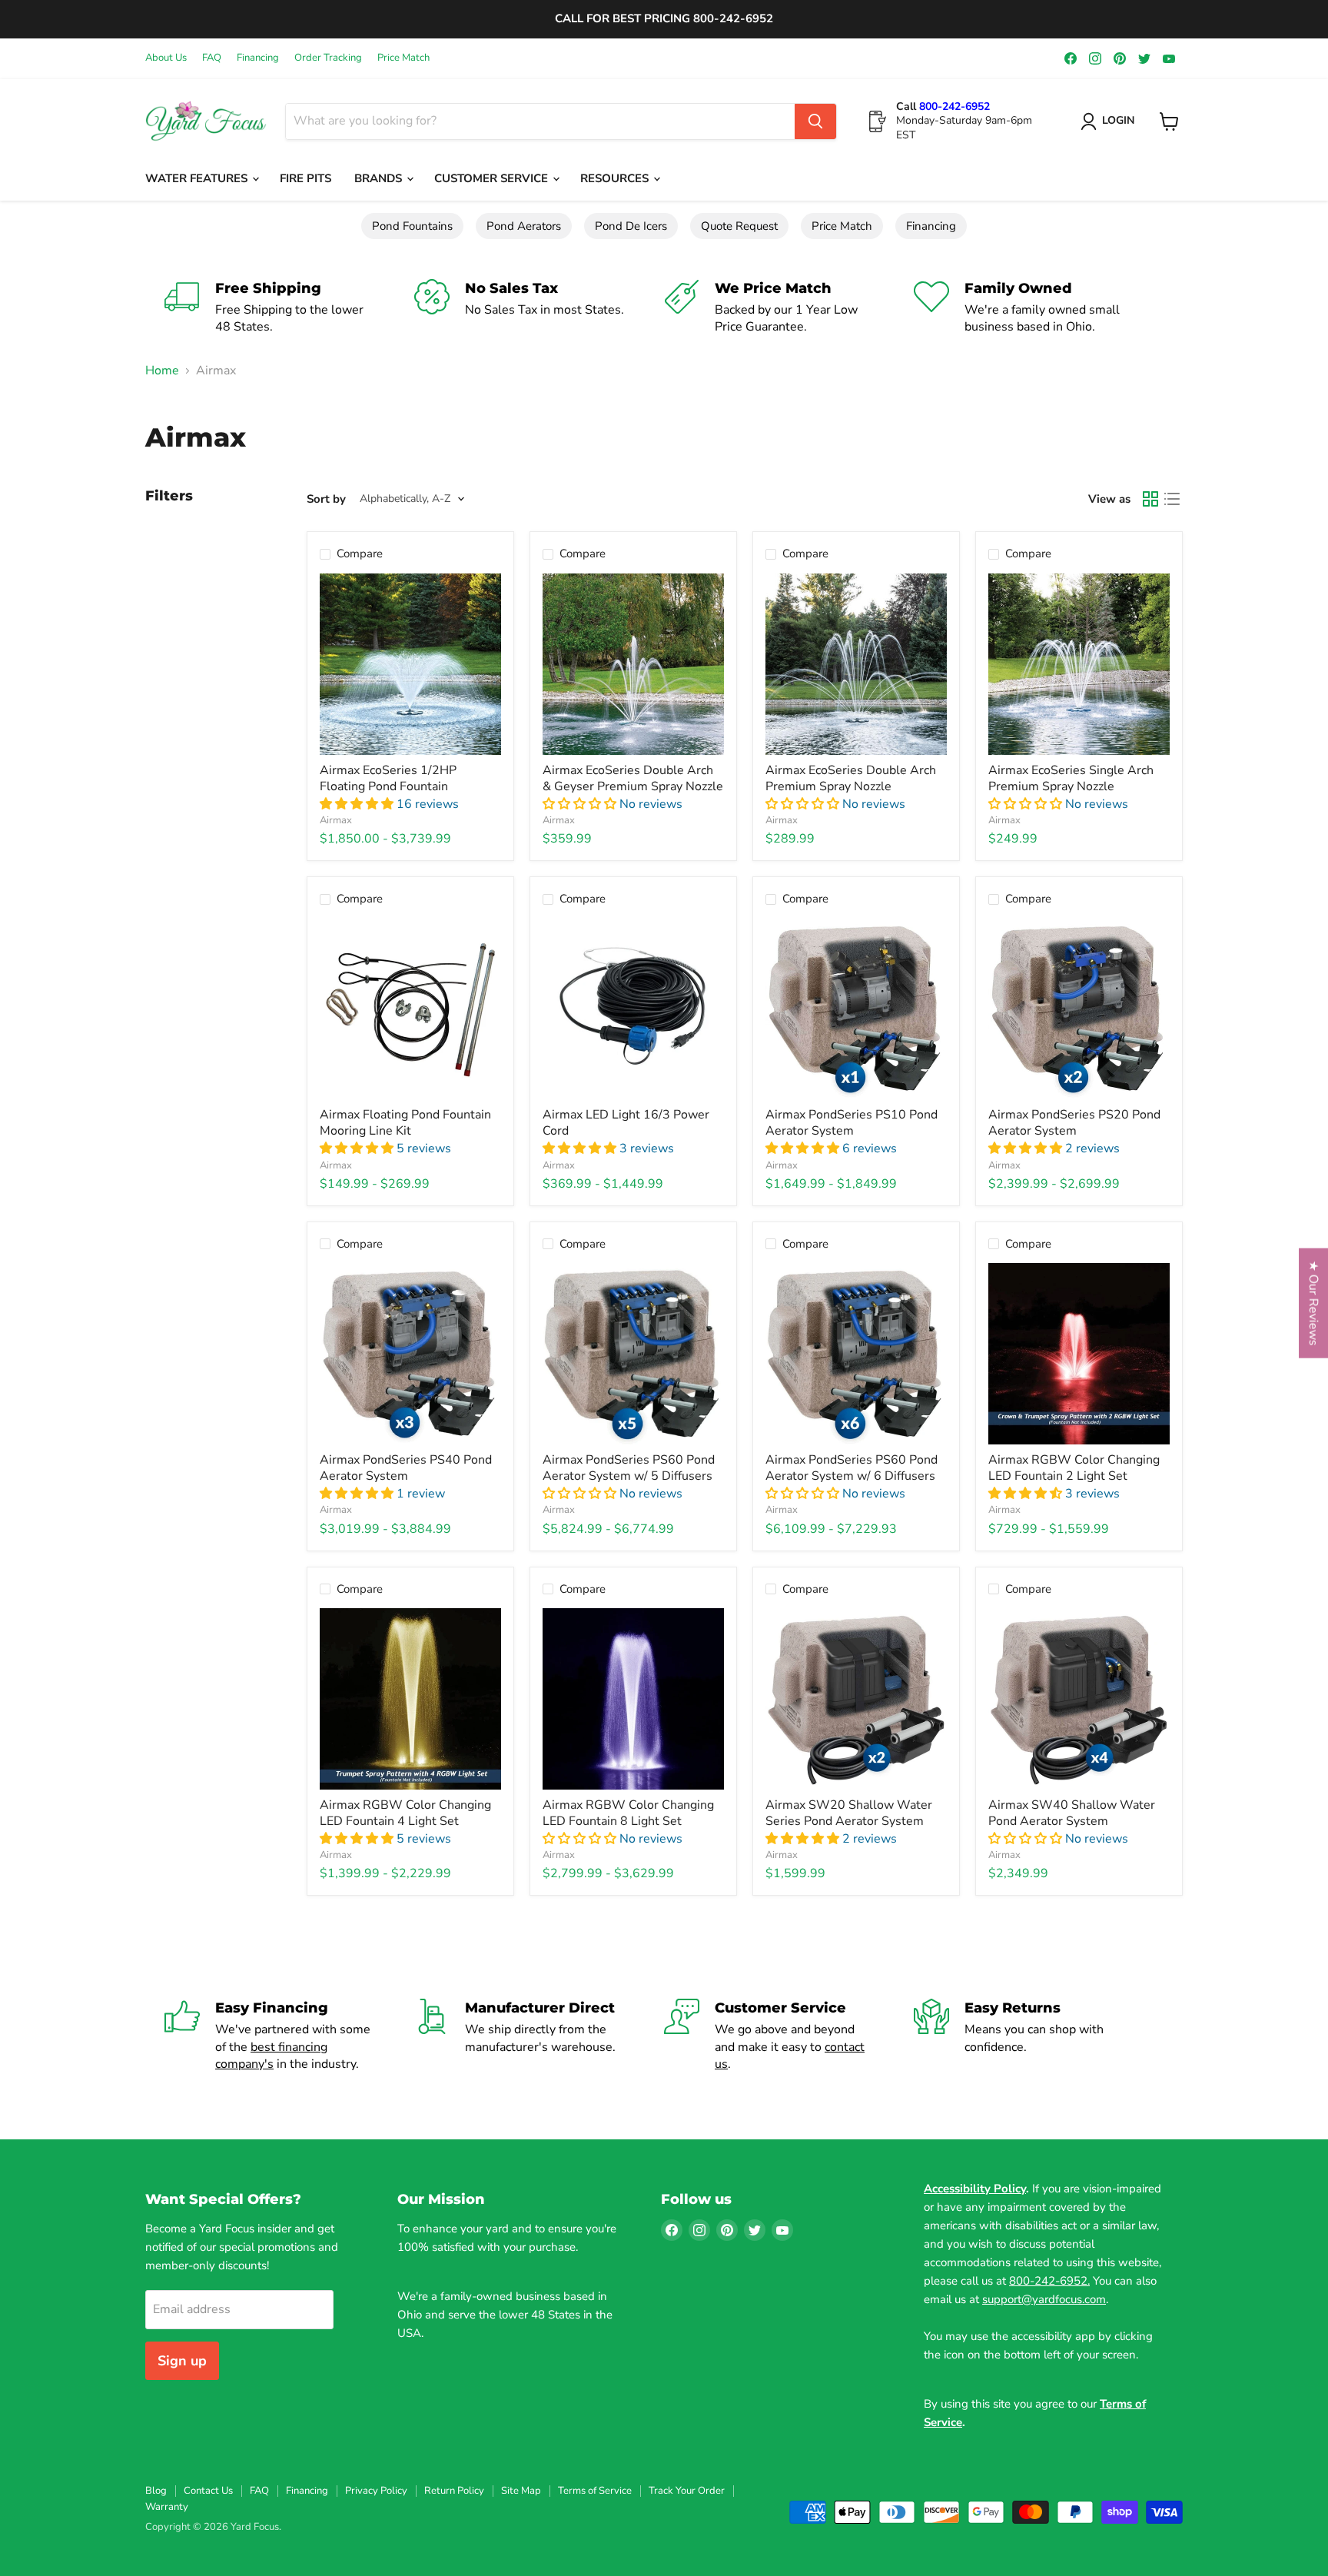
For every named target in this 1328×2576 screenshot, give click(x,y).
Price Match (403, 58)
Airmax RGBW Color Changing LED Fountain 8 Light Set (628, 1813)
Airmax (336, 820)
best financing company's (271, 2056)
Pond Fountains (412, 226)
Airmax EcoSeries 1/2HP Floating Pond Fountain (388, 778)
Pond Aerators (524, 226)
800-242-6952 (954, 106)
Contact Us (208, 2491)
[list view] (1172, 499)
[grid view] (1150, 499)
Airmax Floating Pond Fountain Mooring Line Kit (405, 1123)
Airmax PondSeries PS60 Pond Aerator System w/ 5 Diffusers (629, 1468)
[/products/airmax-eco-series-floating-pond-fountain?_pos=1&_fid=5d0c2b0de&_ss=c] (410, 664)
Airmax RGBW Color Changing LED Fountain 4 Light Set (405, 1813)
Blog (156, 2491)
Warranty (167, 2507)
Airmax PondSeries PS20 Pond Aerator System (1074, 1123)
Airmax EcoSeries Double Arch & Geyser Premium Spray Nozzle (633, 778)
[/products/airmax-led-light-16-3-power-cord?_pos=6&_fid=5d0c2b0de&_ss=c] (633, 1009)
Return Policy (454, 2491)
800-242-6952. (1049, 2281)
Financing (258, 58)
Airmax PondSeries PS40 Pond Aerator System (406, 1468)
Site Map (521, 2491)
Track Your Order (687, 2491)
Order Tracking (328, 58)
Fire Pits (305, 178)
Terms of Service (595, 2491)
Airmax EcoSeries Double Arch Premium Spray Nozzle (851, 778)
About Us (166, 58)
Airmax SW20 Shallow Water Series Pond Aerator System (849, 1813)
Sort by (326, 499)
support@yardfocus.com (1044, 2299)
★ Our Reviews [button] (1313, 1303)
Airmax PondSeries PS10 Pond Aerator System (852, 1123)
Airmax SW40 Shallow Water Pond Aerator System (1072, 1813)
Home (162, 371)
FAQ (212, 58)
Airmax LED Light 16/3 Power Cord (626, 1123)
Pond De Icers (631, 226)
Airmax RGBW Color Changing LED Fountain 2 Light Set (1074, 1468)
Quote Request (739, 226)
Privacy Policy (376, 2491)
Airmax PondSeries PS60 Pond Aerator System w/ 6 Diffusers (852, 1468)
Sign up (182, 2361)
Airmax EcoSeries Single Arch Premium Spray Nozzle (1071, 778)
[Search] (815, 121)
